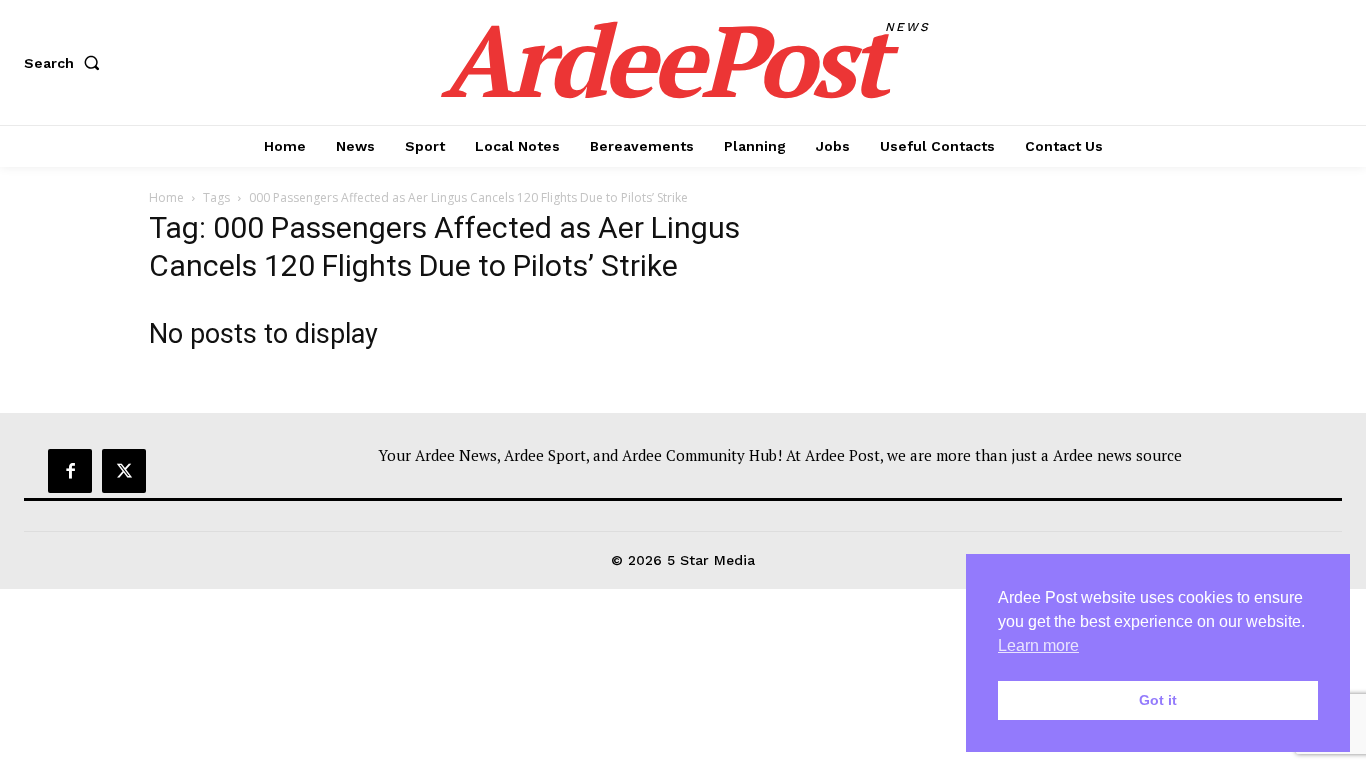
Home (166, 197)
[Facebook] (70, 471)
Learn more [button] (1038, 645)
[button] (66, 63)
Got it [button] (1158, 700)
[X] (124, 471)
